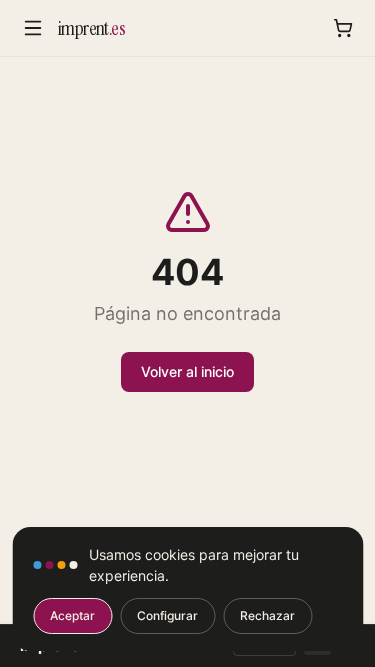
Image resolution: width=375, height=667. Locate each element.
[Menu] (33, 28)
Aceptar (72, 615)
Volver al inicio (187, 371)
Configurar (167, 615)
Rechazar (267, 615)
